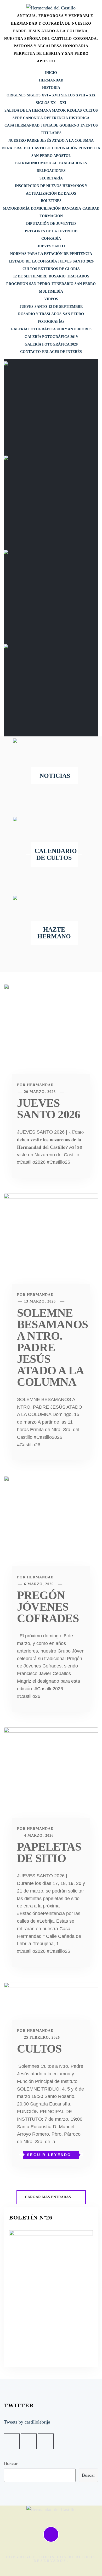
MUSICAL (49, 163)
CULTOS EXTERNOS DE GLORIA (51, 269)
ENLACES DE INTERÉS (62, 352)
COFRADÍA (51, 239)
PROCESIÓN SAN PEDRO (28, 284)
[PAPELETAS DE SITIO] (51, 1780)
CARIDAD (91, 208)
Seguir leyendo (49, 2155)
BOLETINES (51, 201)
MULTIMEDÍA (51, 291)
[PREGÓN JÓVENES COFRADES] (51, 1529)
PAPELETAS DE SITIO (49, 1853)
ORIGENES (16, 95)
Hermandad (40, 1085)
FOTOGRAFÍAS (51, 322)
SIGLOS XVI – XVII (43, 95)
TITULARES (51, 133)
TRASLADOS (78, 276)
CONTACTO (30, 352)
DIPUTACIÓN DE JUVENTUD (51, 224)
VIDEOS (51, 299)
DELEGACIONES (51, 171)
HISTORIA (51, 88)
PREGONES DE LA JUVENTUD (51, 231)
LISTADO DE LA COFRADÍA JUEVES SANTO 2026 (51, 261)
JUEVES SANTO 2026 (49, 1109)
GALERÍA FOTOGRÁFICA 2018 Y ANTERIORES (51, 329)
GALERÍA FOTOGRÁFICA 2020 (51, 344)
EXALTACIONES (73, 163)
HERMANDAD (51, 80)
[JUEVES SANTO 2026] (51, 1036)
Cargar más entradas (48, 2197)
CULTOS (90, 110)
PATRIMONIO (27, 163)
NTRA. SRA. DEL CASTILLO (26, 148)
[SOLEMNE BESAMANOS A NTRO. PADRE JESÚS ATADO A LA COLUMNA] (51, 1246)
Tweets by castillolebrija (27, 2422)
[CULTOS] (51, 2009)
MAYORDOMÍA (16, 208)
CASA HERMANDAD (22, 125)
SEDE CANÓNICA (28, 118)
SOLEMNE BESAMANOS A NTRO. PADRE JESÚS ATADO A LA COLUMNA (52, 1347)
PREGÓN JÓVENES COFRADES (48, 1607)
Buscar (11, 2463)
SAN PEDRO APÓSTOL (51, 156)
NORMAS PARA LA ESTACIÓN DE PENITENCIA (51, 254)
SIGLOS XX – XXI (51, 103)
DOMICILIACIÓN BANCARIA (56, 208)
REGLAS (74, 110)
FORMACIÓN (51, 216)
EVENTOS (89, 125)
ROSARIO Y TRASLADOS (40, 314)
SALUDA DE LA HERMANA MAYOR (35, 110)
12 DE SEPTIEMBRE (30, 276)
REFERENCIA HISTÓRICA (67, 118)
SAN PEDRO (73, 314)
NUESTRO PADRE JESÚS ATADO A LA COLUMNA (51, 141)
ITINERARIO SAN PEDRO (74, 284)
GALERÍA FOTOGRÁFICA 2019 (51, 337)
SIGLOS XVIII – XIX (78, 95)
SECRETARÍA (51, 178)
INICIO (51, 73)
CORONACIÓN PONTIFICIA (76, 148)
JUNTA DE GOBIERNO (60, 125)
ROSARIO (57, 276)
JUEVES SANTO (51, 246)
